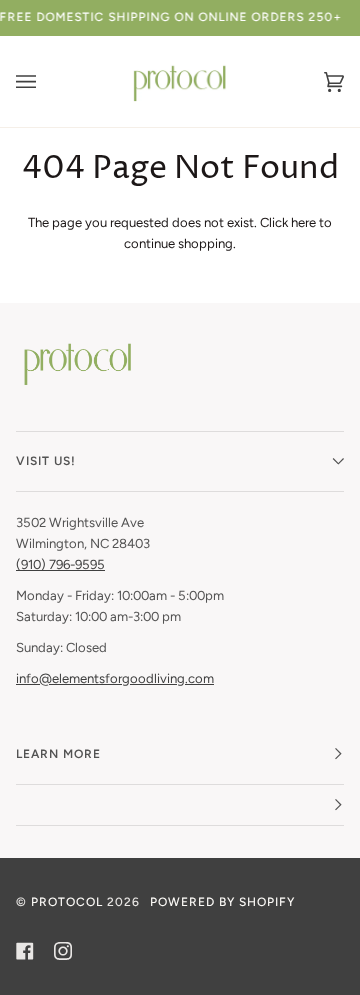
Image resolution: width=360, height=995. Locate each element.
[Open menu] (46, 81)
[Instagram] (63, 951)
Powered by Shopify (222, 902)
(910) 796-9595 (60, 564)
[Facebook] (25, 951)
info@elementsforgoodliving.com (115, 678)
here (303, 222)
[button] (180, 805)
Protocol (67, 902)
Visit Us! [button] (46, 461)
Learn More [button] (58, 754)
